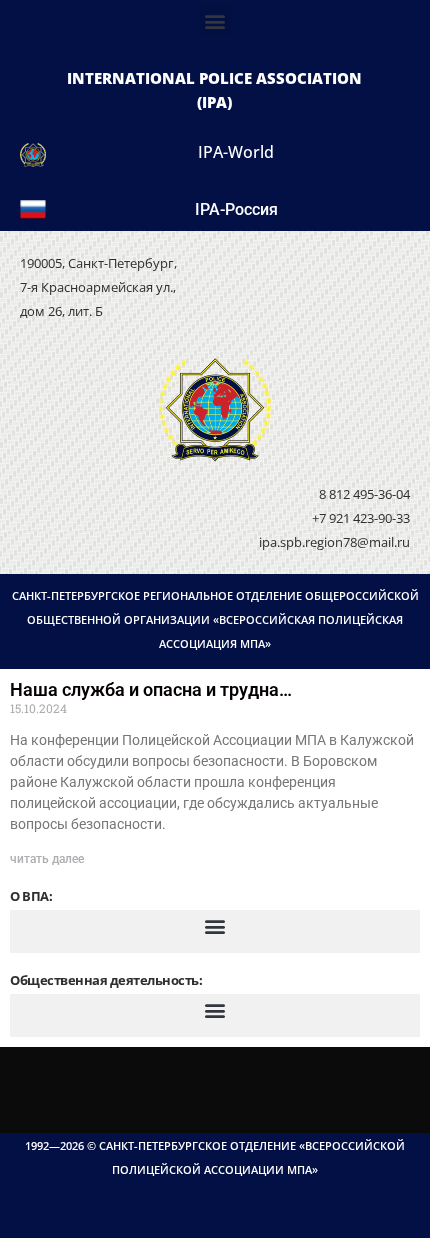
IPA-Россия (236, 209)
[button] (215, 20)
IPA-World (236, 152)
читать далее (47, 859)
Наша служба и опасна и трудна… (151, 689)
